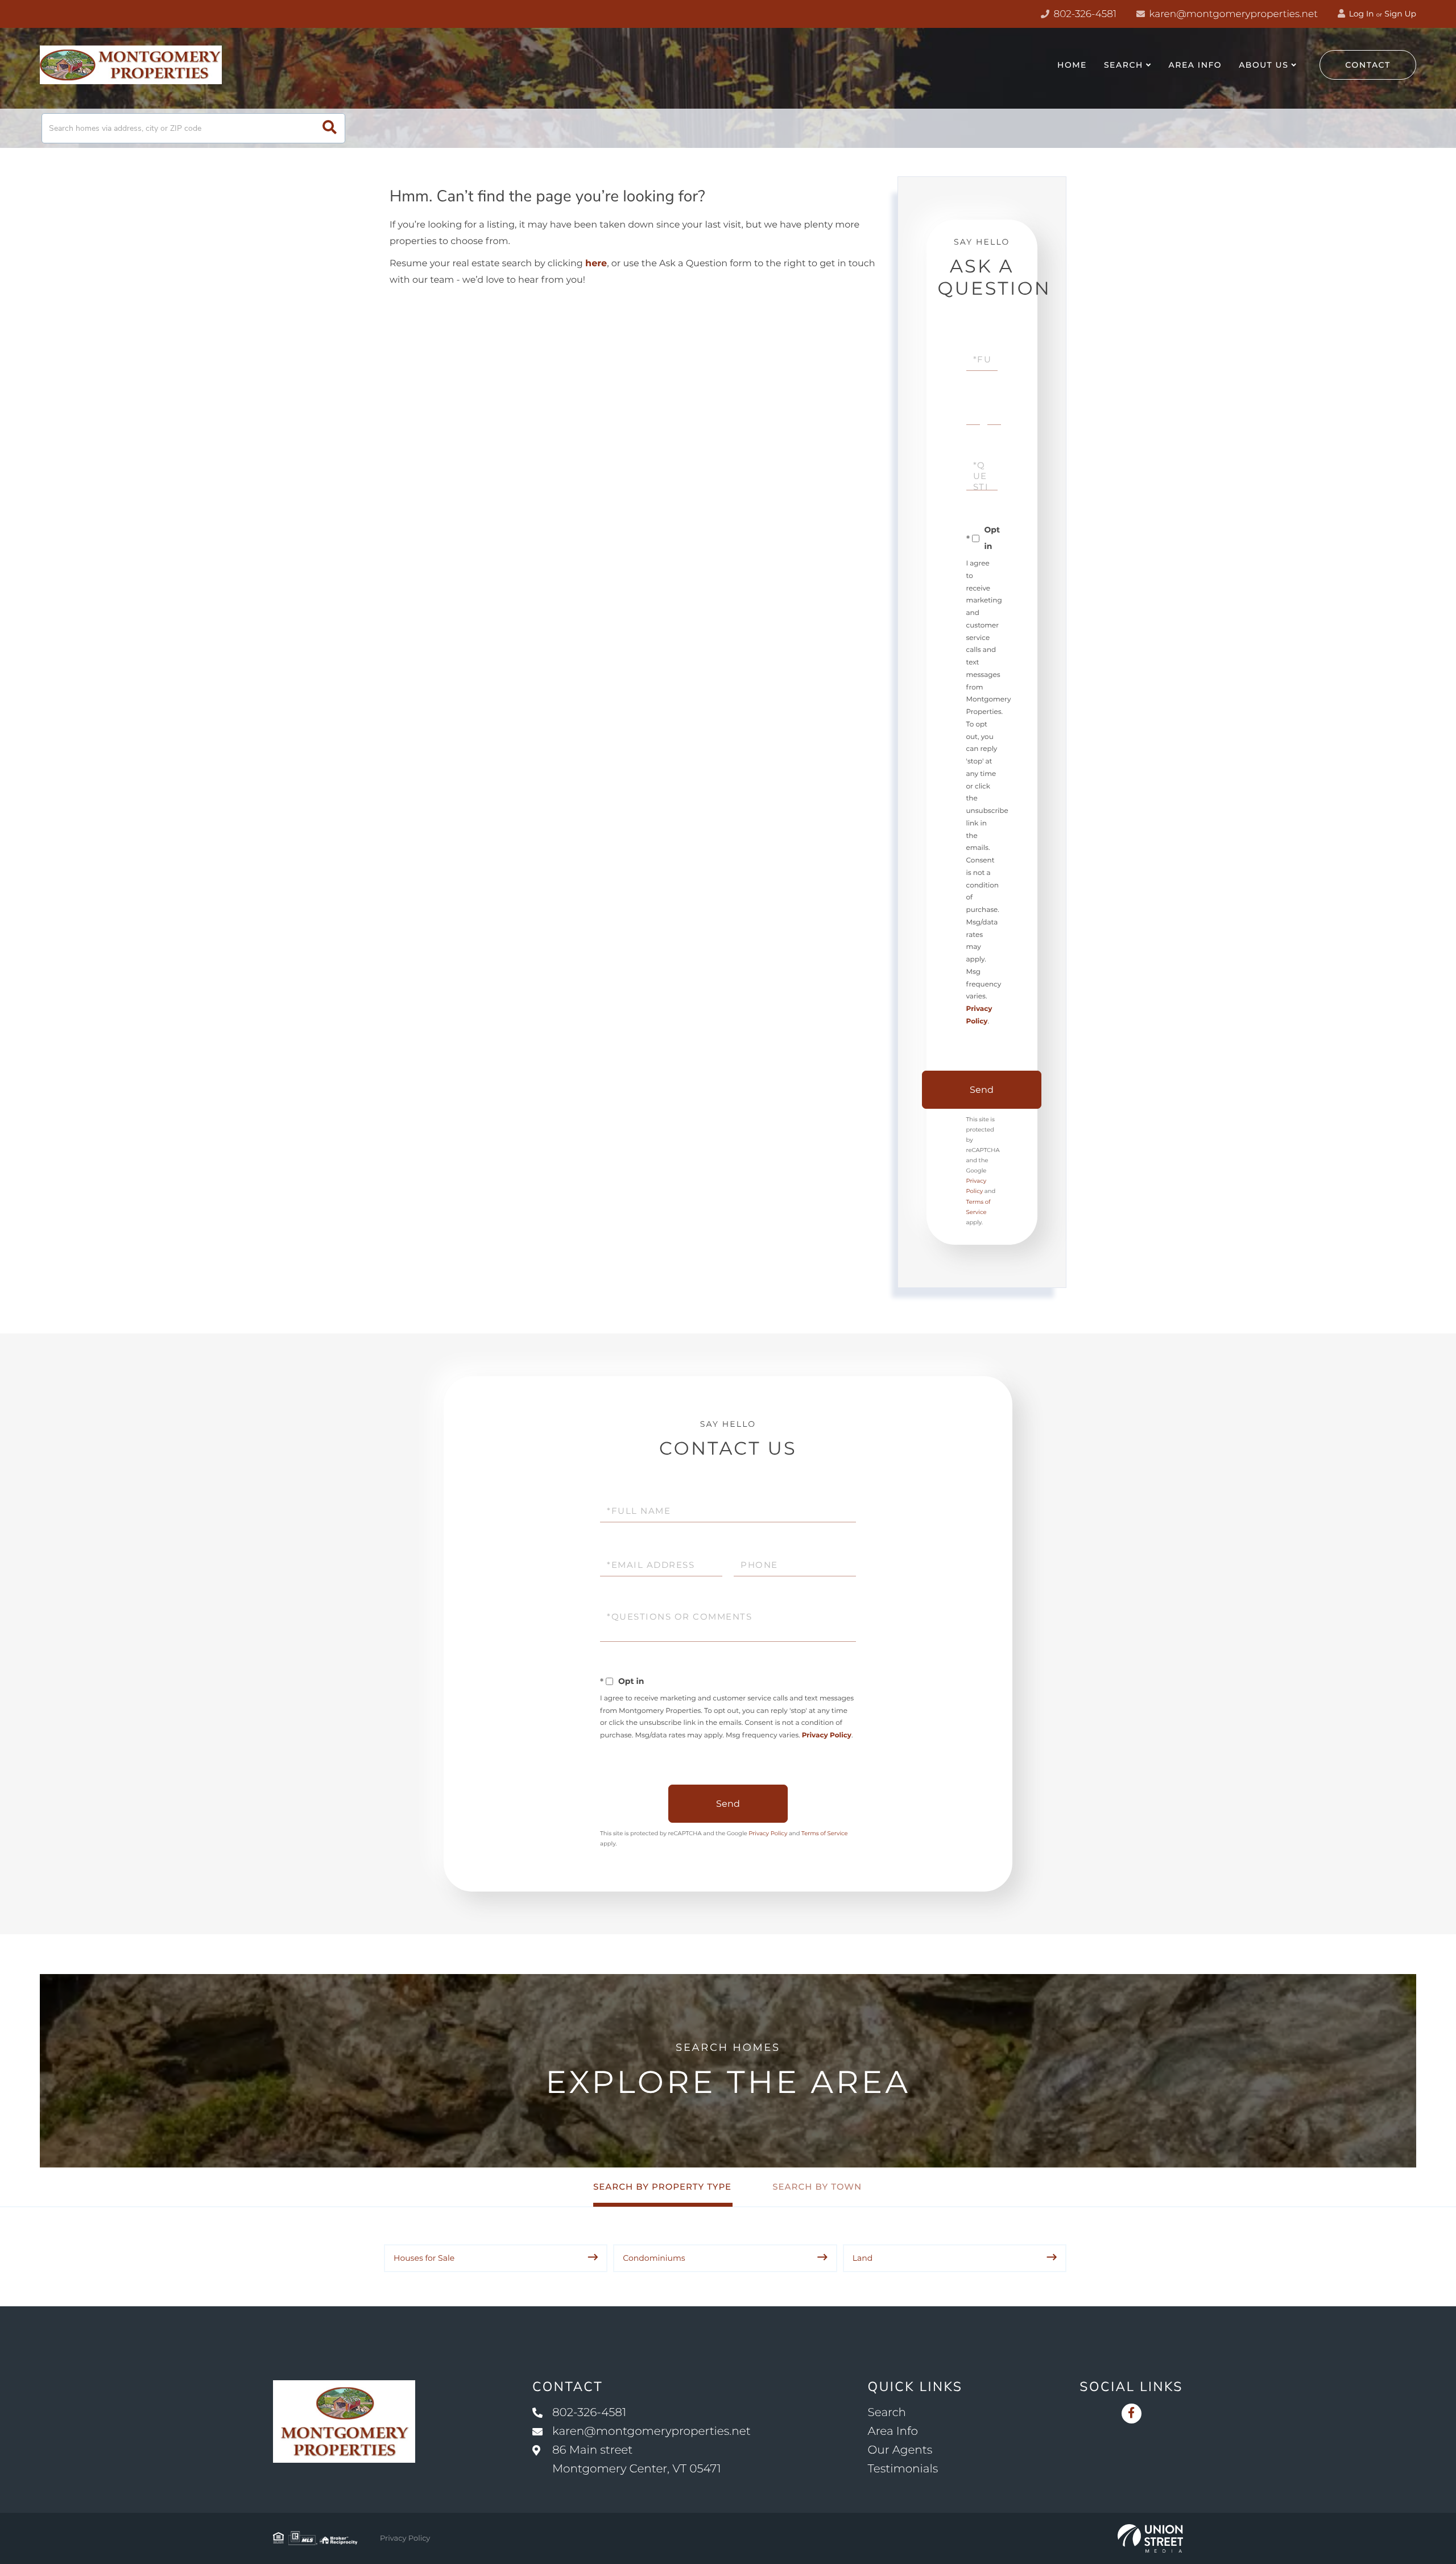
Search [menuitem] (1124, 65)
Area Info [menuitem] (1196, 65)
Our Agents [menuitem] (900, 2450)
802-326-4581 (1084, 14)
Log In (1360, 14)
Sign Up (1400, 14)
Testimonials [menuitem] (903, 2469)
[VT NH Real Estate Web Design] (1150, 2538)
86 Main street (637, 2460)
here (596, 264)
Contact (1368, 65)
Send (982, 1090)
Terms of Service (825, 1833)
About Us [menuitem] (1263, 65)
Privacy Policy (827, 1735)
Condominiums (654, 2258)
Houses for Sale (424, 2258)
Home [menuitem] (1072, 65)
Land (863, 2258)
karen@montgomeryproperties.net (1232, 14)
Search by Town (817, 2187)
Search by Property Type (662, 2187)
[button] (330, 128)
